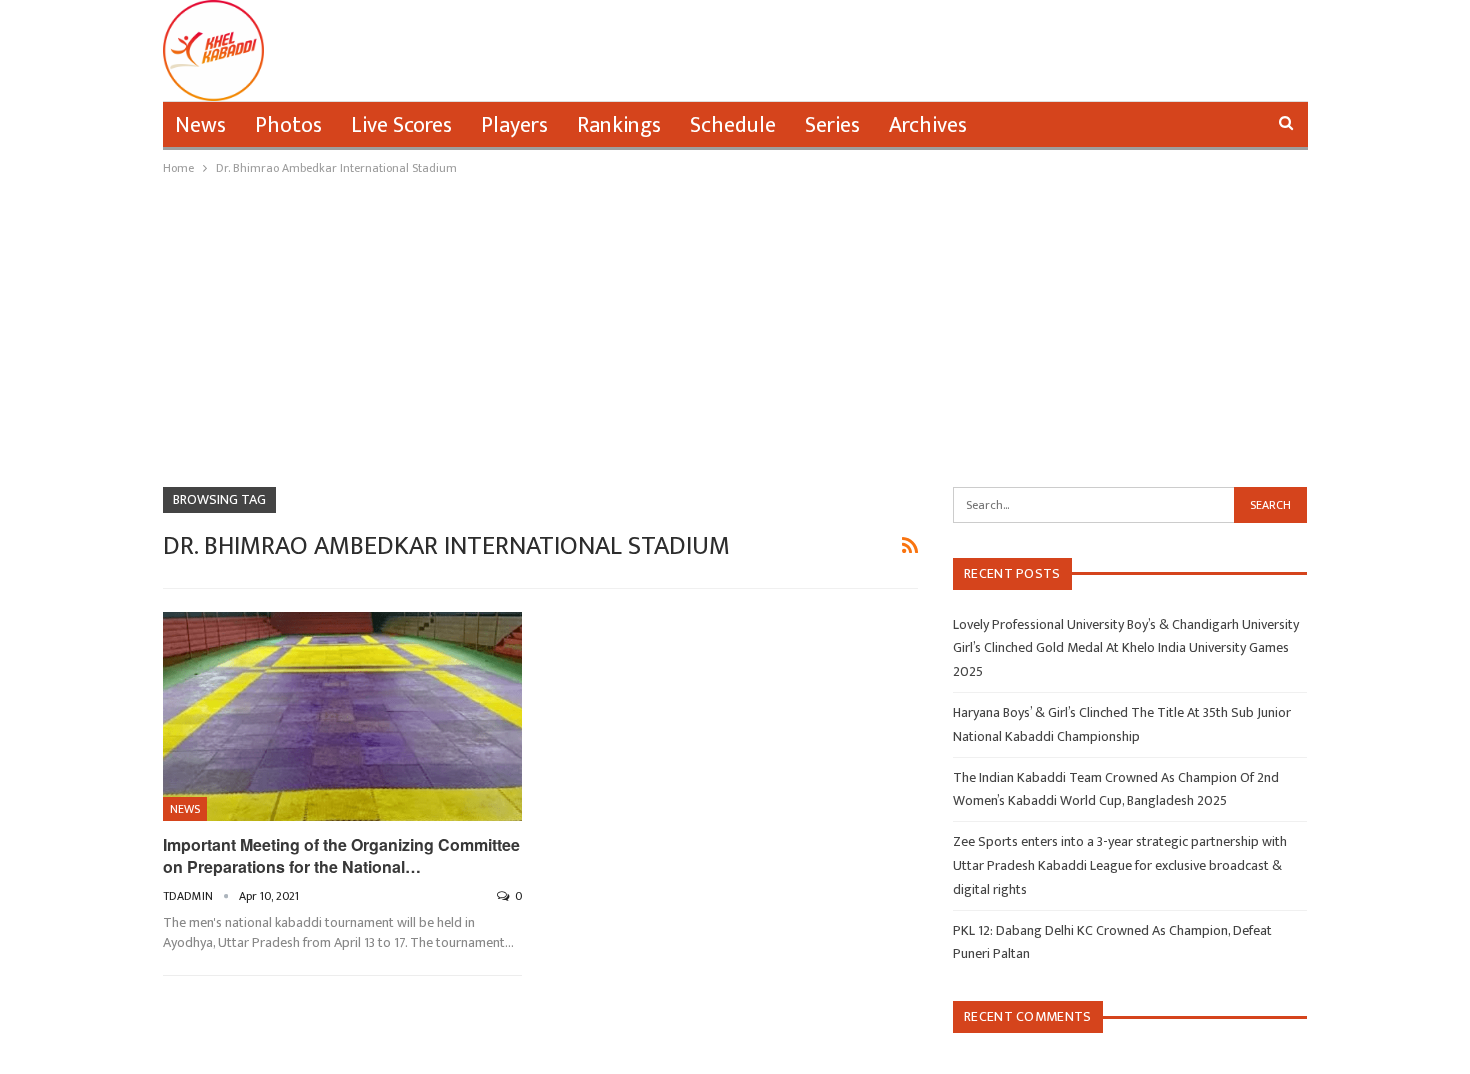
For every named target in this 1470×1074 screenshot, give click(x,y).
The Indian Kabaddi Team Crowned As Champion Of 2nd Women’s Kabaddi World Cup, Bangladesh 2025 (1116, 789)
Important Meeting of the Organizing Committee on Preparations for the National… (341, 855)
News (200, 125)
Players (514, 125)
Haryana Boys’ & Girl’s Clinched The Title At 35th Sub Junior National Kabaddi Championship (1122, 724)
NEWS (185, 809)
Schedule (733, 125)
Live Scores (401, 125)
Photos (288, 125)
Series (832, 125)
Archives (928, 125)
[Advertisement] (735, 329)
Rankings (619, 125)
